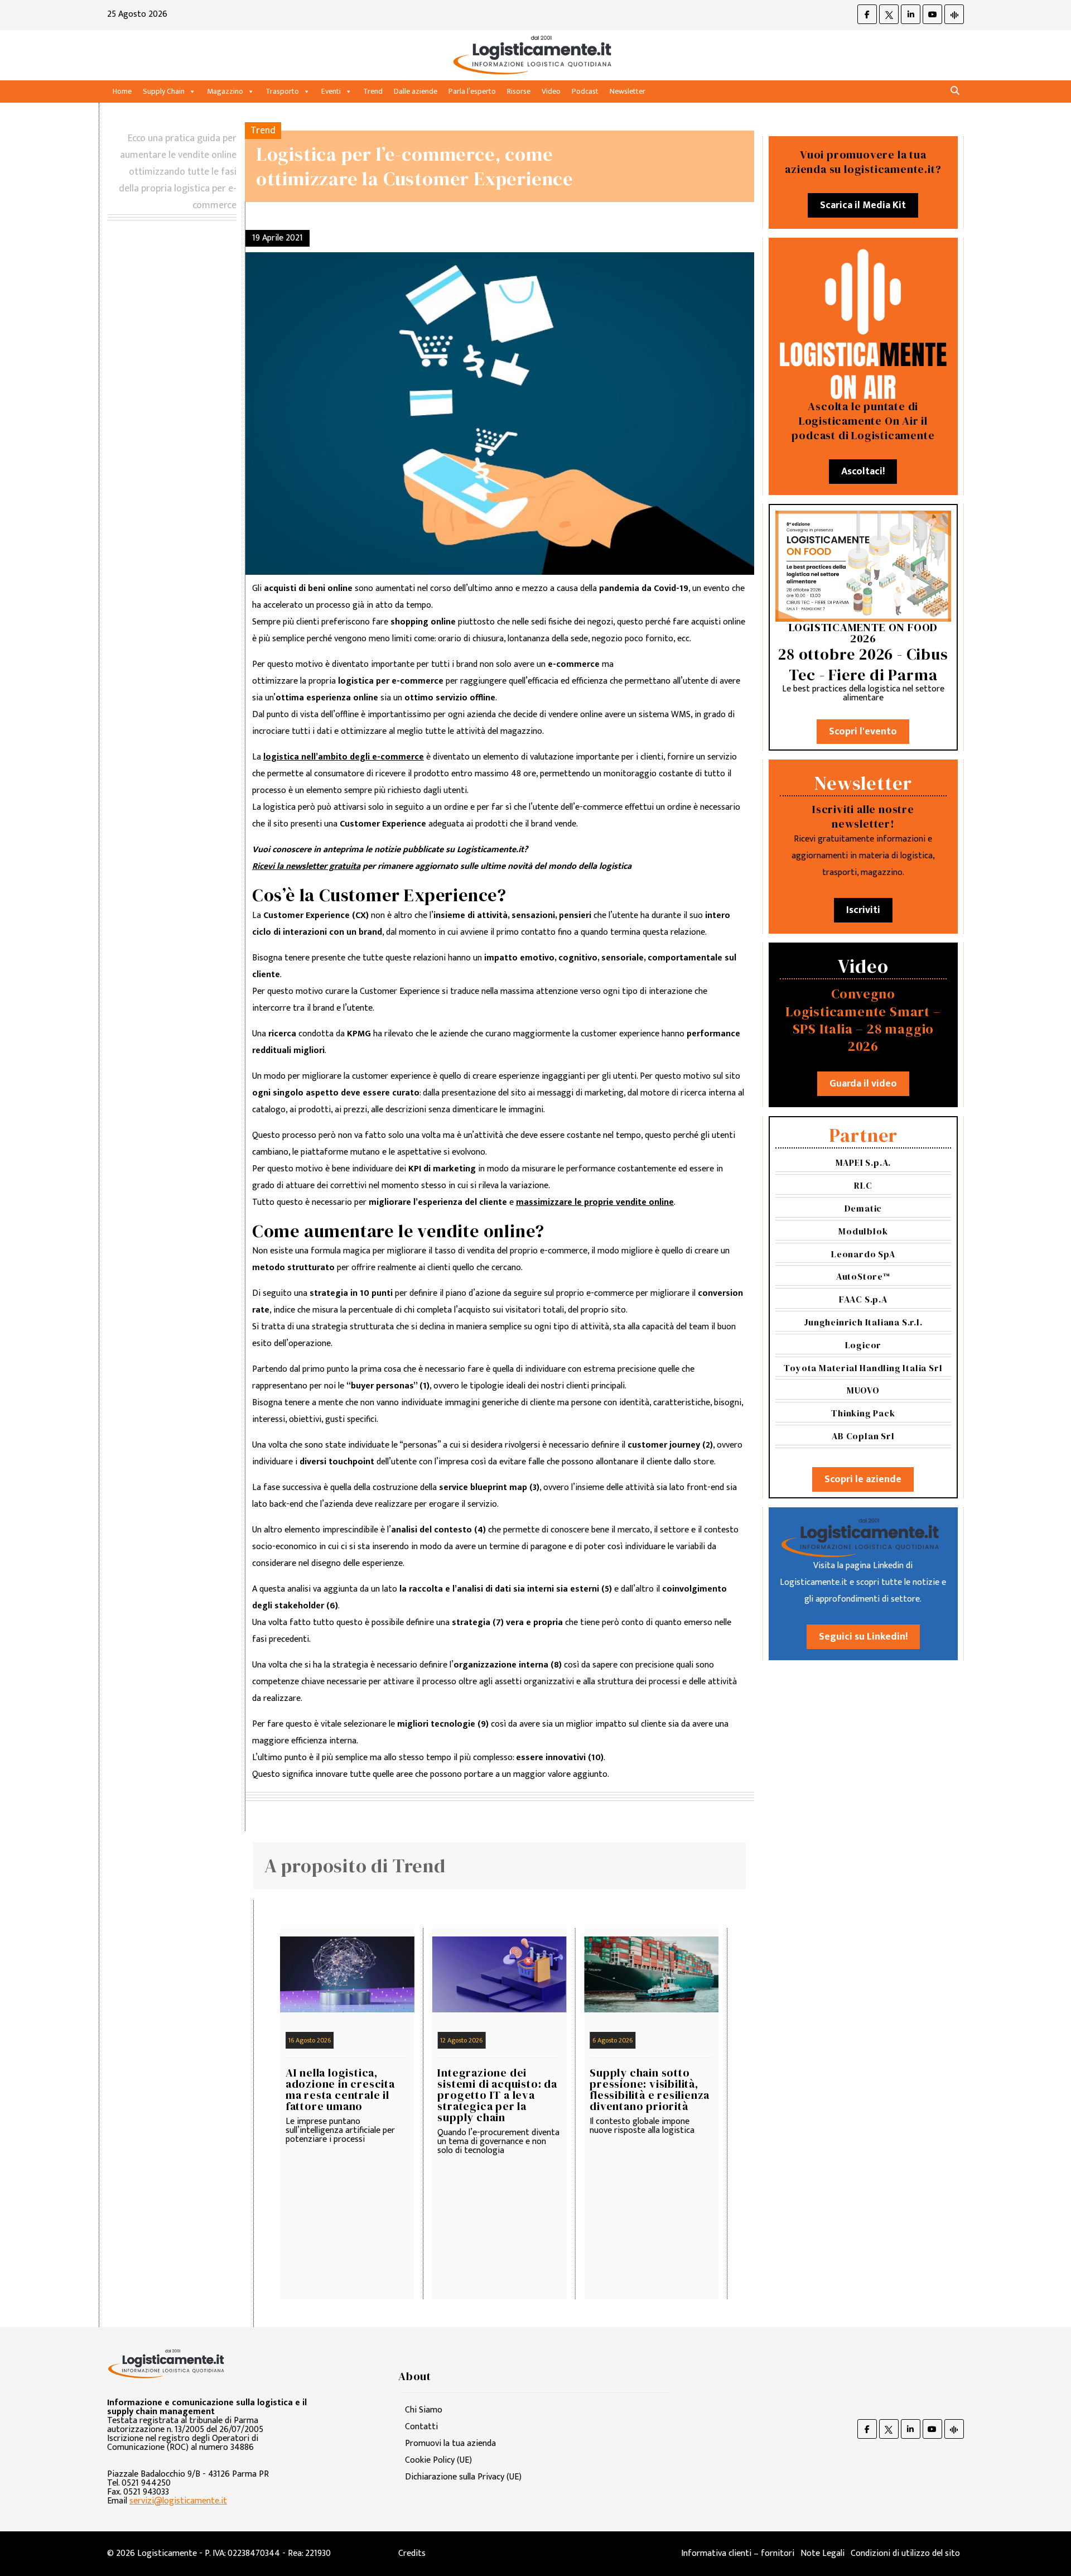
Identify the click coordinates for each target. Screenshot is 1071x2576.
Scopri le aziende (863, 1479)
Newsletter (628, 91)
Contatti (421, 2427)
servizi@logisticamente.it (178, 2501)
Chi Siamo (424, 2410)
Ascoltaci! (863, 472)
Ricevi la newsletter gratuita (306, 866)
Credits (412, 2553)
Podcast (585, 91)
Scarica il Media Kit (863, 205)
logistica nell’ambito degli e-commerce (344, 757)
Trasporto (282, 91)
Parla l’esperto (472, 91)
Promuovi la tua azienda (450, 2443)
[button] (955, 91)
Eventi (331, 91)
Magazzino (225, 91)
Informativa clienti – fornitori (738, 2553)
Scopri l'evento (863, 732)
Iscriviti (863, 910)
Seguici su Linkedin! (863, 1637)
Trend (373, 91)
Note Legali (822, 2553)
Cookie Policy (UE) (438, 2460)
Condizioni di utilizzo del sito (905, 2553)
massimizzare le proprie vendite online (595, 1202)
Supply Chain (164, 91)
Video (551, 91)
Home (122, 91)
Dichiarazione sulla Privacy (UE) (463, 2477)
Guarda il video (863, 1084)
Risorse (519, 91)
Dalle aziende (416, 91)
